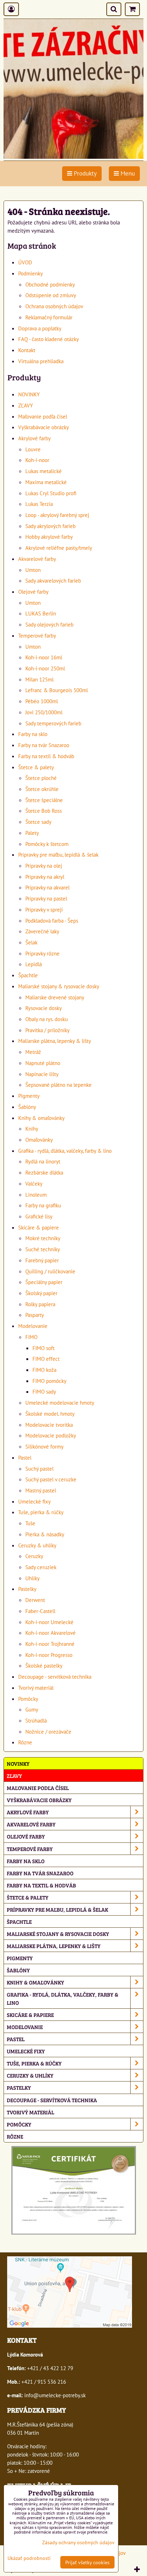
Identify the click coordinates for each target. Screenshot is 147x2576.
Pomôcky (28, 1699)
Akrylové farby (34, 438)
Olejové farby (33, 592)
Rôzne (25, 1742)
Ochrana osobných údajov (54, 306)
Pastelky (27, 1589)
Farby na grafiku (43, 1205)
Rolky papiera (40, 1304)
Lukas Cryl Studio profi (51, 493)
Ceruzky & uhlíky (37, 1545)
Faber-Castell (40, 1611)
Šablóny (27, 1107)
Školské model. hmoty (50, 1414)
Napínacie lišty (42, 1074)
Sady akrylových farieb (50, 526)
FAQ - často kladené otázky (49, 339)
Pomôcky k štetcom (47, 844)
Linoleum (36, 1195)
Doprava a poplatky (40, 328)
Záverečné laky (42, 931)
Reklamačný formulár (49, 317)
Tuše (30, 1523)
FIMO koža (44, 1370)
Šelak (31, 942)
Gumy (32, 1709)
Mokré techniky (43, 1238)
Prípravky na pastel (46, 898)
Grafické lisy (39, 1216)
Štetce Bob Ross (44, 811)
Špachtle (28, 975)
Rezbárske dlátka (44, 1172)
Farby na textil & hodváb (46, 756)
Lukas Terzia (39, 504)
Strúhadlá (36, 1720)
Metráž (33, 1052)
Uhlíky (32, 1578)
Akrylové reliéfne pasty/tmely (59, 548)
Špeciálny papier (44, 1282)
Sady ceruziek (41, 1567)
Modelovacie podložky (51, 1435)
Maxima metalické (46, 482)
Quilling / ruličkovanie (50, 1271)
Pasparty (35, 1315)
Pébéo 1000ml (42, 701)
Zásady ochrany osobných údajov (78, 2542)
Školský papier (41, 1293)
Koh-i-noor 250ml (45, 668)
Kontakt (27, 350)
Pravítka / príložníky (47, 1030)
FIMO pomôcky (49, 1381)
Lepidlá (34, 964)
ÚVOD (25, 262)
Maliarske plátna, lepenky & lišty (55, 1041)
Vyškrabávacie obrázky (44, 427)
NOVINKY (29, 394)
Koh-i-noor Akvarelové (50, 1633)
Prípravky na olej (44, 866)
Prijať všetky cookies (87, 2562)
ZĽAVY (26, 405)
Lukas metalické (44, 471)
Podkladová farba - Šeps (52, 921)
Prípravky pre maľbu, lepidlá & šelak (58, 855)
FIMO (31, 1337)
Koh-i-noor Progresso (49, 1655)
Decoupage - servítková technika (55, 1677)
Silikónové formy (44, 1446)
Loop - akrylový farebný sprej (57, 515)
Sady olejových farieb (49, 624)
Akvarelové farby (37, 559)
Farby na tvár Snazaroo (44, 745)
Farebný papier (42, 1260)
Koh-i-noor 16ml (44, 657)
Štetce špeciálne (44, 800)
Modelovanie (33, 1326)
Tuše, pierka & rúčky (41, 1512)
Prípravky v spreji (44, 909)
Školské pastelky (44, 1665)
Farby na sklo (33, 734)
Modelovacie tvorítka (49, 1425)
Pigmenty (29, 1096)
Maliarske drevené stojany (55, 997)
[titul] (73, 157)
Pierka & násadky (45, 1534)
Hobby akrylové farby (49, 537)
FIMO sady (44, 1391)
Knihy (32, 1129)
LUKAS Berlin (41, 613)
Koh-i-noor (37, 460)
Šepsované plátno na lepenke (59, 1085)
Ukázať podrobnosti (29, 2558)
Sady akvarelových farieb (53, 580)
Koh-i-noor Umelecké (49, 1622)
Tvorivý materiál (36, 1688)
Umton (33, 570)
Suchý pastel (39, 1469)
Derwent (35, 1600)
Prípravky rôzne (42, 953)
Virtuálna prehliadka (41, 361)
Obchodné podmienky (50, 284)
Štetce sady (38, 822)
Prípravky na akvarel (47, 887)
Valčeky (34, 1183)
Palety (32, 833)
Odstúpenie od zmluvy (51, 295)
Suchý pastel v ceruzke (51, 1479)
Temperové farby (37, 635)
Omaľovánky (39, 1140)
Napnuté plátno (43, 1063)
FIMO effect (46, 1359)
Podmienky (31, 273)
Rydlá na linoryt (43, 1161)
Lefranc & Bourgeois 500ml (57, 690)
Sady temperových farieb (53, 723)
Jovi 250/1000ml (44, 712)
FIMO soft (44, 1348)
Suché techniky (43, 1249)
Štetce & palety (36, 767)
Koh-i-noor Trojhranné (50, 1644)
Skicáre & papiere (39, 1227)
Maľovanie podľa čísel (43, 416)
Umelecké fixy (34, 1501)
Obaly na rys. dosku (47, 1019)
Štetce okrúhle (42, 789)
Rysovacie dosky (44, 1008)
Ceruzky (34, 1556)
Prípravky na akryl (45, 877)
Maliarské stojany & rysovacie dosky (59, 986)
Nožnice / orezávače (48, 1731)
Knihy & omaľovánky (41, 1118)
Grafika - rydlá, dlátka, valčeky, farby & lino (65, 1151)
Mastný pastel (41, 1490)
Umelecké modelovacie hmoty (60, 1403)
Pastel (25, 1457)
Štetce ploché (41, 778)
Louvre (33, 449)
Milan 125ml (39, 679)
